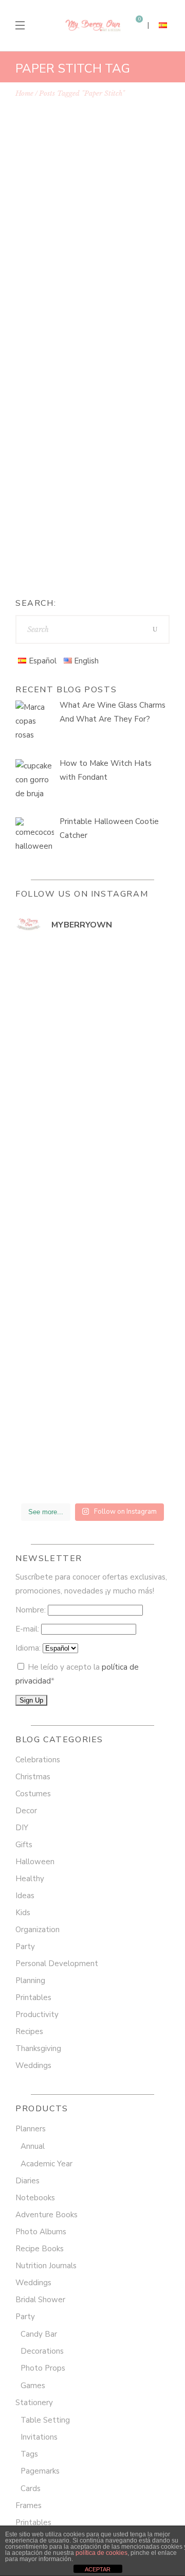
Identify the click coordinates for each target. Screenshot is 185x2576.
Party (25, 1947)
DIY (102, 236)
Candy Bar (39, 2334)
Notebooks (35, 2198)
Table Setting (45, 2420)
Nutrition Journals (46, 2266)
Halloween (35, 1862)
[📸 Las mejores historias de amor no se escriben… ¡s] (92, 1177)
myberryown (64, 546)
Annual (33, 2146)
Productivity (37, 2014)
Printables (33, 1997)
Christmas (33, 1777)
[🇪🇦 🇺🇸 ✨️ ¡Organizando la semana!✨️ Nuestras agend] (92, 1268)
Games (33, 2386)
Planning (30, 1981)
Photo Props (43, 2368)
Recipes (29, 2031)
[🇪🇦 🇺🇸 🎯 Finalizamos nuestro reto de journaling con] (92, 1360)
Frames (29, 2505)
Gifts (24, 1845)
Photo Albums (41, 2232)
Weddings (33, 2065)
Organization (38, 1930)
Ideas (123, 236)
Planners (31, 2129)
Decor (26, 1811)
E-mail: (28, 1629)
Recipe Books (40, 2249)
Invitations (39, 2437)
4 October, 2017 (59, 236)
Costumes (33, 1794)
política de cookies (101, 2553)
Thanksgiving (38, 2048)
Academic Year (47, 2164)
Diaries (27, 2181)
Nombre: (32, 1610)
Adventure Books (47, 2215)
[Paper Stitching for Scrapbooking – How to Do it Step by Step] (92, 161)
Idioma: (29, 1648)
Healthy (30, 1879)
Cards (31, 2489)
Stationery (34, 2403)
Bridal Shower (40, 2300)
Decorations (42, 2351)
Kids (23, 1913)
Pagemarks (40, 2471)
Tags (29, 2454)
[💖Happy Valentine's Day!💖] (92, 1085)
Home (24, 93)
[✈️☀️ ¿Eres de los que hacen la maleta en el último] (92, 993)
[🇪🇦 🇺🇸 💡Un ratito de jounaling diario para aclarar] (92, 1451)
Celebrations (38, 1760)
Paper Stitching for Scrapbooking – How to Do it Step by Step (88, 264)
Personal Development (57, 1964)
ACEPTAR (98, 2569)
